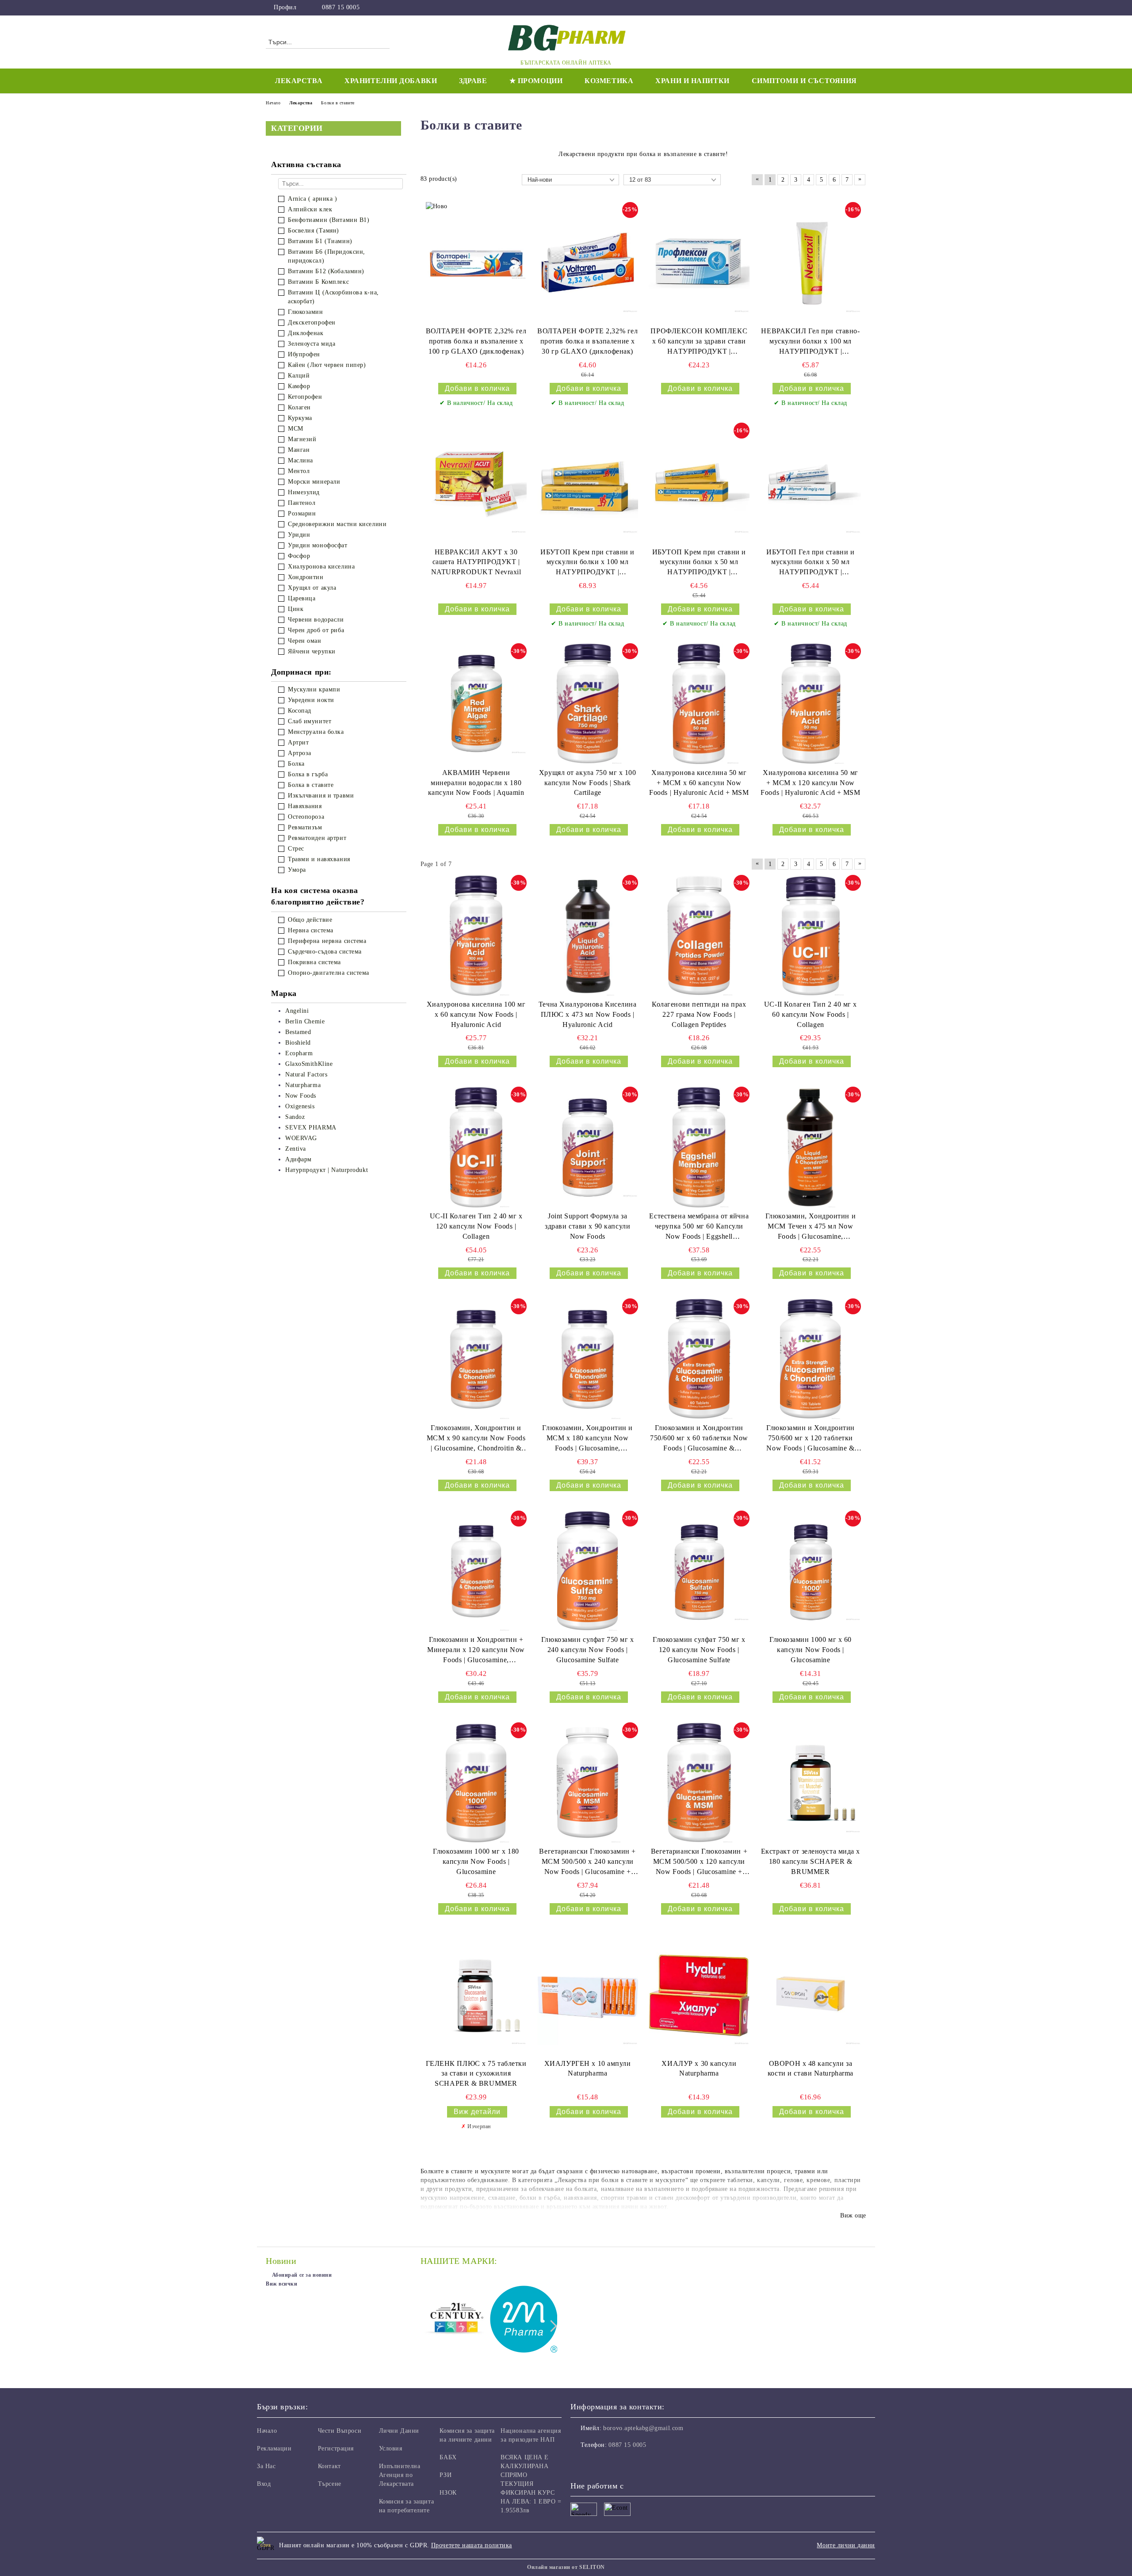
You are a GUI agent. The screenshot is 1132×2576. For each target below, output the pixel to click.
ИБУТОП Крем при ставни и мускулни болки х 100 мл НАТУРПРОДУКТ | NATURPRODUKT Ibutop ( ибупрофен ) (587, 563)
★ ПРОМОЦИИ (536, 81)
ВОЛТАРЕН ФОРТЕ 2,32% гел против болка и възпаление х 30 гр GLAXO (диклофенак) (587, 341)
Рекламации (274, 2448)
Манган (299, 450)
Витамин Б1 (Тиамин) (320, 241)
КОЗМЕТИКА (609, 81)
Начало (267, 2431)
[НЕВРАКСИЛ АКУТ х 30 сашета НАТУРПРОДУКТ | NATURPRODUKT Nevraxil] (476, 483)
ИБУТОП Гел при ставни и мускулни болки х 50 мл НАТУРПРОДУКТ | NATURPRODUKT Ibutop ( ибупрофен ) (810, 563)
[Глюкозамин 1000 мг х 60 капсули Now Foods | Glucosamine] (811, 1571)
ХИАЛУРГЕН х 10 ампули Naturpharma (588, 2068)
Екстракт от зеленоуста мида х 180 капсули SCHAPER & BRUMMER (811, 1861)
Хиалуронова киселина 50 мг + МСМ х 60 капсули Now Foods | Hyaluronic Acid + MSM (699, 783)
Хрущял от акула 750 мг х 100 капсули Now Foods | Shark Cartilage (588, 783)
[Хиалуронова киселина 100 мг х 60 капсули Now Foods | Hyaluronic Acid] (476, 935)
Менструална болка (316, 732)
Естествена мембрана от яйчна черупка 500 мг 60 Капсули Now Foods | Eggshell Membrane (699, 1227)
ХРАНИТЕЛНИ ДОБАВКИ (391, 81)
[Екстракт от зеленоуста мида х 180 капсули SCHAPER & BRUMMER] (811, 1783)
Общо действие (310, 920)
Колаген (299, 407)
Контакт (329, 2466)
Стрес (296, 849)
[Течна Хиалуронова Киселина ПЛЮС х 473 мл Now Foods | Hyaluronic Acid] (588, 935)
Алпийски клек (310, 209)
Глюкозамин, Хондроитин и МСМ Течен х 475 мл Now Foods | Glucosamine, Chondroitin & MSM (811, 1227)
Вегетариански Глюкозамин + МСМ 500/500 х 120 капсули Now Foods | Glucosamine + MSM (699, 1862)
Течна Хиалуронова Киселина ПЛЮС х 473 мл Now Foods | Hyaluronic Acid (588, 1014)
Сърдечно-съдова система (325, 952)
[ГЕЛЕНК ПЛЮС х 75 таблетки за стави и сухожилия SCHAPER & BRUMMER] (476, 1995)
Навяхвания (305, 806)
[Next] (551, 2326)
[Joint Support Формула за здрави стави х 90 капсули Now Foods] (588, 1147)
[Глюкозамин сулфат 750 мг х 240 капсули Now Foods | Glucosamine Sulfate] (588, 1571)
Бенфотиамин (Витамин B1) (329, 220)
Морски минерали (314, 482)
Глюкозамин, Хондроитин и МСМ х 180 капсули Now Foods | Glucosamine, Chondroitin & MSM (587, 1439)
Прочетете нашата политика (472, 2545)
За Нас (266, 2466)
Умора (297, 870)
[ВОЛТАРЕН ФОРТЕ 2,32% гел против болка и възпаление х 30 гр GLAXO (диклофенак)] (588, 263)
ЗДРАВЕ (473, 81)
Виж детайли (477, 2112)
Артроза (300, 753)
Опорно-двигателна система (329, 973)
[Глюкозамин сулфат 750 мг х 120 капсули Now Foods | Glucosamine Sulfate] (699, 1571)
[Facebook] (861, 8)
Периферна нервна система (327, 941)
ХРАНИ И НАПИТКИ (692, 81)
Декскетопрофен (312, 322)
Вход (264, 2484)
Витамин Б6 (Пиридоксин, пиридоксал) (327, 256)
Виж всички (282, 2284)
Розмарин (302, 513)
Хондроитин (306, 577)
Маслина (300, 460)
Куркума (300, 418)
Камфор (299, 386)
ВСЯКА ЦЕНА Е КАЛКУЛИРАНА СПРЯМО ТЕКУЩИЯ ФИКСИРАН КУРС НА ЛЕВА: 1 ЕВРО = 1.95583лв (531, 2484)
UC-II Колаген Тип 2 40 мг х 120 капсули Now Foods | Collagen (476, 1226)
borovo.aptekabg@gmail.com (643, 2428)
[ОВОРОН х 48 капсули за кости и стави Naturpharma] (811, 1995)
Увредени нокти (311, 700)
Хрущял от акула (312, 588)
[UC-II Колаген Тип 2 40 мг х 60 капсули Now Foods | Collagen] (811, 935)
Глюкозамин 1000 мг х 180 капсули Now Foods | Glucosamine (476, 1861)
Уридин (299, 535)
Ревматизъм (305, 827)
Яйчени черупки (312, 651)
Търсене (330, 2484)
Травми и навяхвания (319, 859)
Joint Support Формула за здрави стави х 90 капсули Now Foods (587, 1226)
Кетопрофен (305, 397)
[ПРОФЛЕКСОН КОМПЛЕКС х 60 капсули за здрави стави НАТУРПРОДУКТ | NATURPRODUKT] (699, 263)
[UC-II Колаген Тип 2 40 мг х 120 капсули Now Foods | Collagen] (476, 1147)
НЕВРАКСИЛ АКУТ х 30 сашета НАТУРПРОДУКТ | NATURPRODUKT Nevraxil (476, 562)
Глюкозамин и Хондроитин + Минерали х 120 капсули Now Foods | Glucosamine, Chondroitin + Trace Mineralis (476, 1651)
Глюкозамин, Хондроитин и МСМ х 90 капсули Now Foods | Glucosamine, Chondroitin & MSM (476, 1439)
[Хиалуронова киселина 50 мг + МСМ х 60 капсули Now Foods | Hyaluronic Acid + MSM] (699, 704)
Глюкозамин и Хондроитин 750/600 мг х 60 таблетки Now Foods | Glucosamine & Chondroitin (699, 1439)
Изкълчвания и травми (321, 796)
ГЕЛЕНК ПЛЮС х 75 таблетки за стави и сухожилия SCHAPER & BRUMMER (476, 2074)
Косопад (300, 711)
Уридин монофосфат (318, 545)
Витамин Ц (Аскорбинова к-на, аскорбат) (333, 297)
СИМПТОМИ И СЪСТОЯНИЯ (804, 81)
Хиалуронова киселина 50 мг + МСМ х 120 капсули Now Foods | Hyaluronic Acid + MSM (810, 783)
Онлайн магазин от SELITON (566, 2567)
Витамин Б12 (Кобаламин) (326, 271)
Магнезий (302, 439)
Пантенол (302, 503)
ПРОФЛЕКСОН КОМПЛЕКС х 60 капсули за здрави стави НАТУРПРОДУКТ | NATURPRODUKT (699, 342)
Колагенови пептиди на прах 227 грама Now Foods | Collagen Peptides (699, 1014)
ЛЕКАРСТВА (299, 81)
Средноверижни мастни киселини (337, 524)
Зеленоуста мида (312, 344)
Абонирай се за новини (302, 2275)
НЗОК (448, 2493)
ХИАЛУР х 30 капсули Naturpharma (699, 2068)
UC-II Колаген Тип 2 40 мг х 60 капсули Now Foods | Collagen (811, 1014)
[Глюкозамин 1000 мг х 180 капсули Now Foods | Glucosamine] (476, 1783)
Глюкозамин (306, 312)
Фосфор (299, 556)
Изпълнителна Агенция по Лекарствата (400, 2475)
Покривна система (314, 962)
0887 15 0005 (341, 7)
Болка (296, 764)
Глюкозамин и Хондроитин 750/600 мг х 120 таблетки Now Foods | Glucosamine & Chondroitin (811, 1439)
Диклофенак (306, 333)
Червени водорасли (316, 620)
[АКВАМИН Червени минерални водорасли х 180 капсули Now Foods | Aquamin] (476, 704)
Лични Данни (399, 2431)
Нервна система (311, 930)
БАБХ (448, 2457)
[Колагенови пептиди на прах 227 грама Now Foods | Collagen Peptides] (699, 935)
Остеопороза (306, 817)
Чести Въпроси (340, 2431)
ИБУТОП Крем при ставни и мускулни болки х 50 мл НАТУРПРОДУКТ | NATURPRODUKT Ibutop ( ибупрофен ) (699, 563)
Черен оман (305, 641)
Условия (391, 2448)
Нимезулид (304, 492)
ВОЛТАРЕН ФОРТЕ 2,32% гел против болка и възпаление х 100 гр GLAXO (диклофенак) (476, 341)
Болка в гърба (308, 774)
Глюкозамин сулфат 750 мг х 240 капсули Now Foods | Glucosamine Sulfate (588, 1650)
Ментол (299, 471)
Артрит (298, 742)
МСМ (296, 429)
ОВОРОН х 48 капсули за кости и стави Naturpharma (811, 2068)
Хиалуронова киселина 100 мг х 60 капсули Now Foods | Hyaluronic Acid (476, 1014)
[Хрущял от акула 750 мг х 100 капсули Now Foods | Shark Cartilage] (588, 704)
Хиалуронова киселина (321, 567)
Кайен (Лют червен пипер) (327, 365)
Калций (299, 376)
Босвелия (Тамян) (314, 231)
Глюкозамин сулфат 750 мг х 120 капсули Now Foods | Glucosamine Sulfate (699, 1650)
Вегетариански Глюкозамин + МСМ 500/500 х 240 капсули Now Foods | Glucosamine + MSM (587, 1862)
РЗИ (446, 2475)
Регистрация (336, 2448)
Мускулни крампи (314, 689)
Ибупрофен (304, 354)
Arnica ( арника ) (313, 199)
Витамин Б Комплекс (318, 282)
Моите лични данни (846, 2545)
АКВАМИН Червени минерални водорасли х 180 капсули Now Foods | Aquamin (476, 783)
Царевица (302, 598)
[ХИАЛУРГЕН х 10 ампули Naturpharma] (588, 1995)
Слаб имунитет (310, 721)
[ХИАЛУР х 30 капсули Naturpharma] (699, 1995)
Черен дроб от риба (316, 630)
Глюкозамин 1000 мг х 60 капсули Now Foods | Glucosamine (811, 1650)
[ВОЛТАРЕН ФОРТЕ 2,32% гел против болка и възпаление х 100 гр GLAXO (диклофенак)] (476, 263)
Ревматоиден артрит (317, 838)
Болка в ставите (311, 785)
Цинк (296, 609)
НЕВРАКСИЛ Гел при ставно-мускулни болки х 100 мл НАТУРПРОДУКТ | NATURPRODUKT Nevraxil (810, 342)
